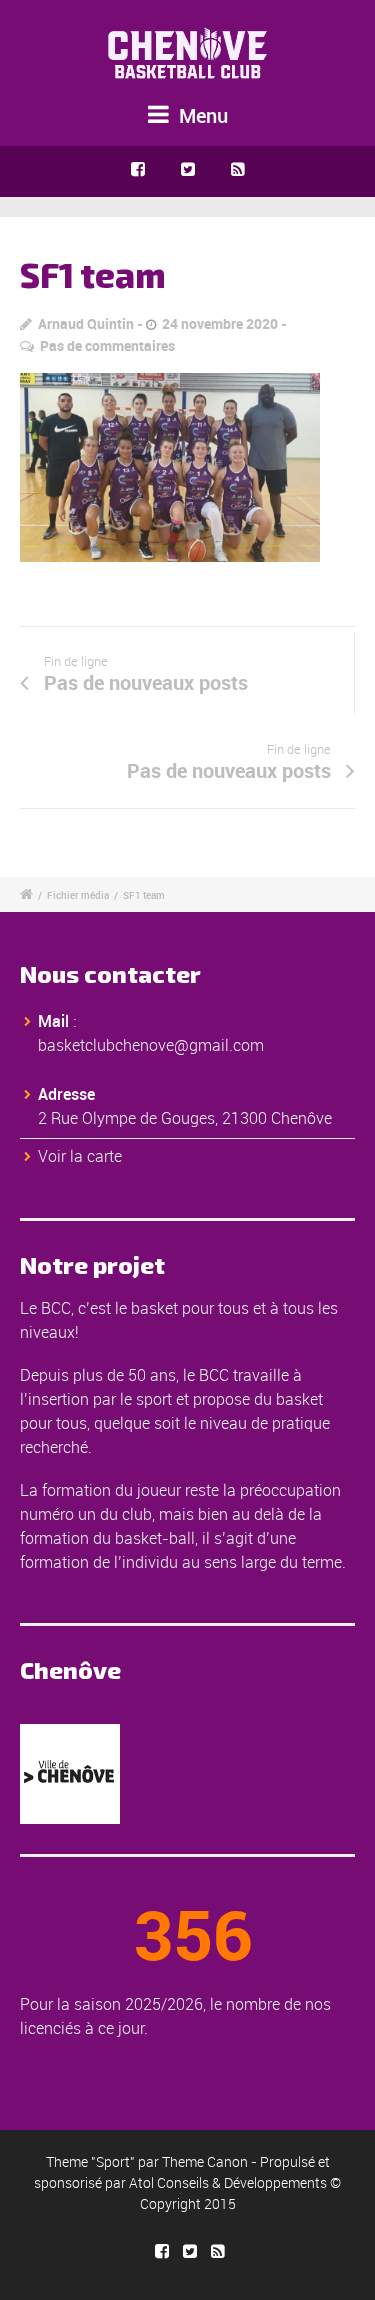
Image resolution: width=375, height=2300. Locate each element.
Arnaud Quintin (86, 323)
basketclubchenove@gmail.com (151, 1045)
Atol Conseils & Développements (228, 2182)
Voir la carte (80, 1156)
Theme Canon (205, 2161)
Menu (201, 115)
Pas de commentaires (107, 345)
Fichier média (78, 895)
